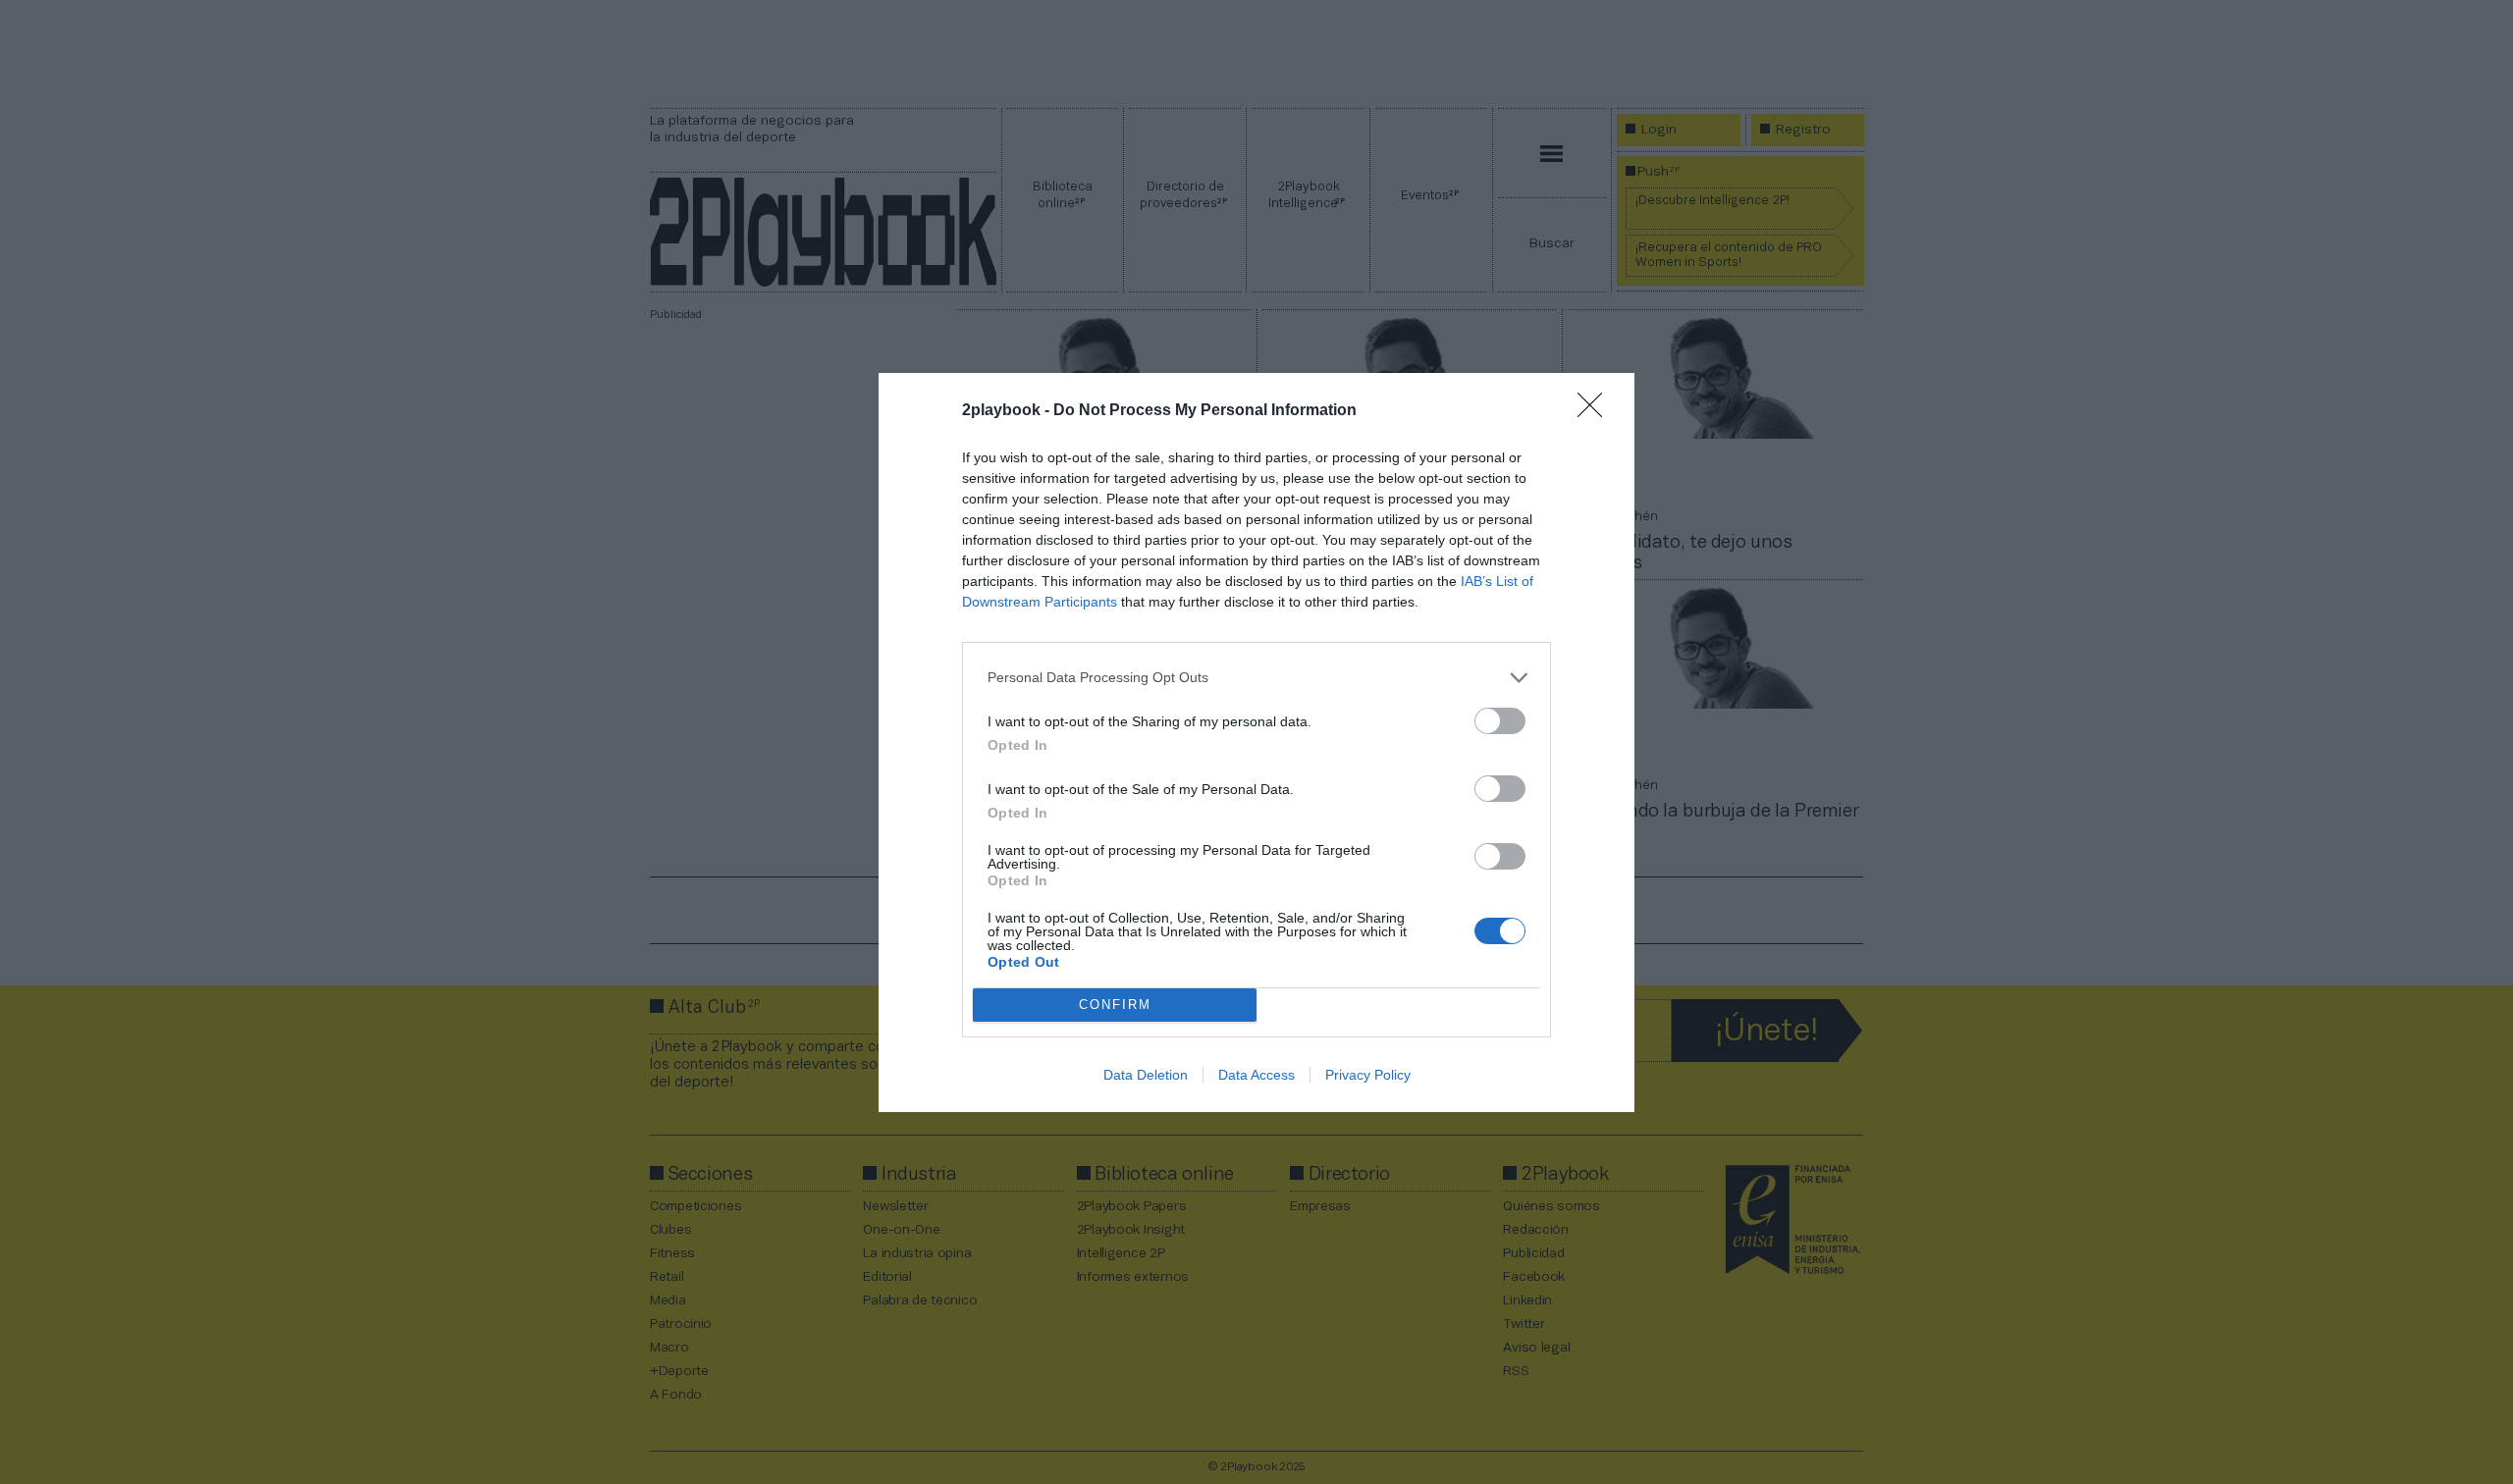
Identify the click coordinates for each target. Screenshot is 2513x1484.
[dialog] (1256, 742)
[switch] (1500, 721)
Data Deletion (1146, 1075)
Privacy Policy (1368, 1075)
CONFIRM (1115, 1005)
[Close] (1596, 411)
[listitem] (1256, 678)
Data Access (1256, 1075)
